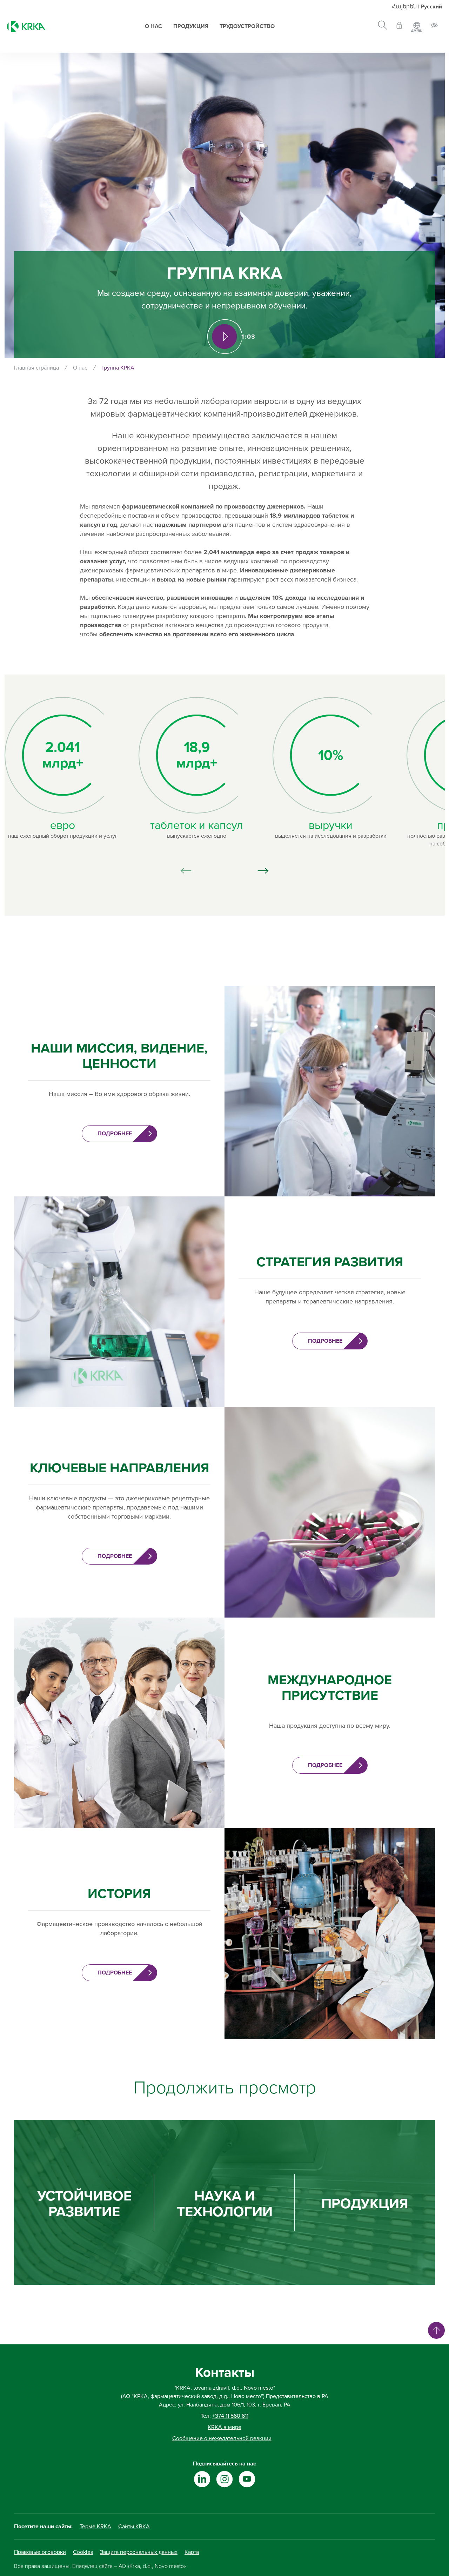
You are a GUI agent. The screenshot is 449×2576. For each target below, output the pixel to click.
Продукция (191, 26)
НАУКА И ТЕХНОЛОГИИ (225, 2204)
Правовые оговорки (40, 2552)
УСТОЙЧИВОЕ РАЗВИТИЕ (84, 2204)
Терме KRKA (95, 2527)
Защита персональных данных (139, 2552)
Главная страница (36, 368)
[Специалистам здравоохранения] (399, 26)
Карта (192, 2552)
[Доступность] (434, 26)
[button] (263, 871)
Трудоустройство (247, 26)
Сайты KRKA (134, 2527)
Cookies (83, 2552)
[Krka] (26, 26)
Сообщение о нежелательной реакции (222, 2438)
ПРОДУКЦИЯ (365, 2204)
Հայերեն (404, 7)
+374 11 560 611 (230, 2416)
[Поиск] (383, 26)
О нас (153, 26)
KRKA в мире (224, 2427)
